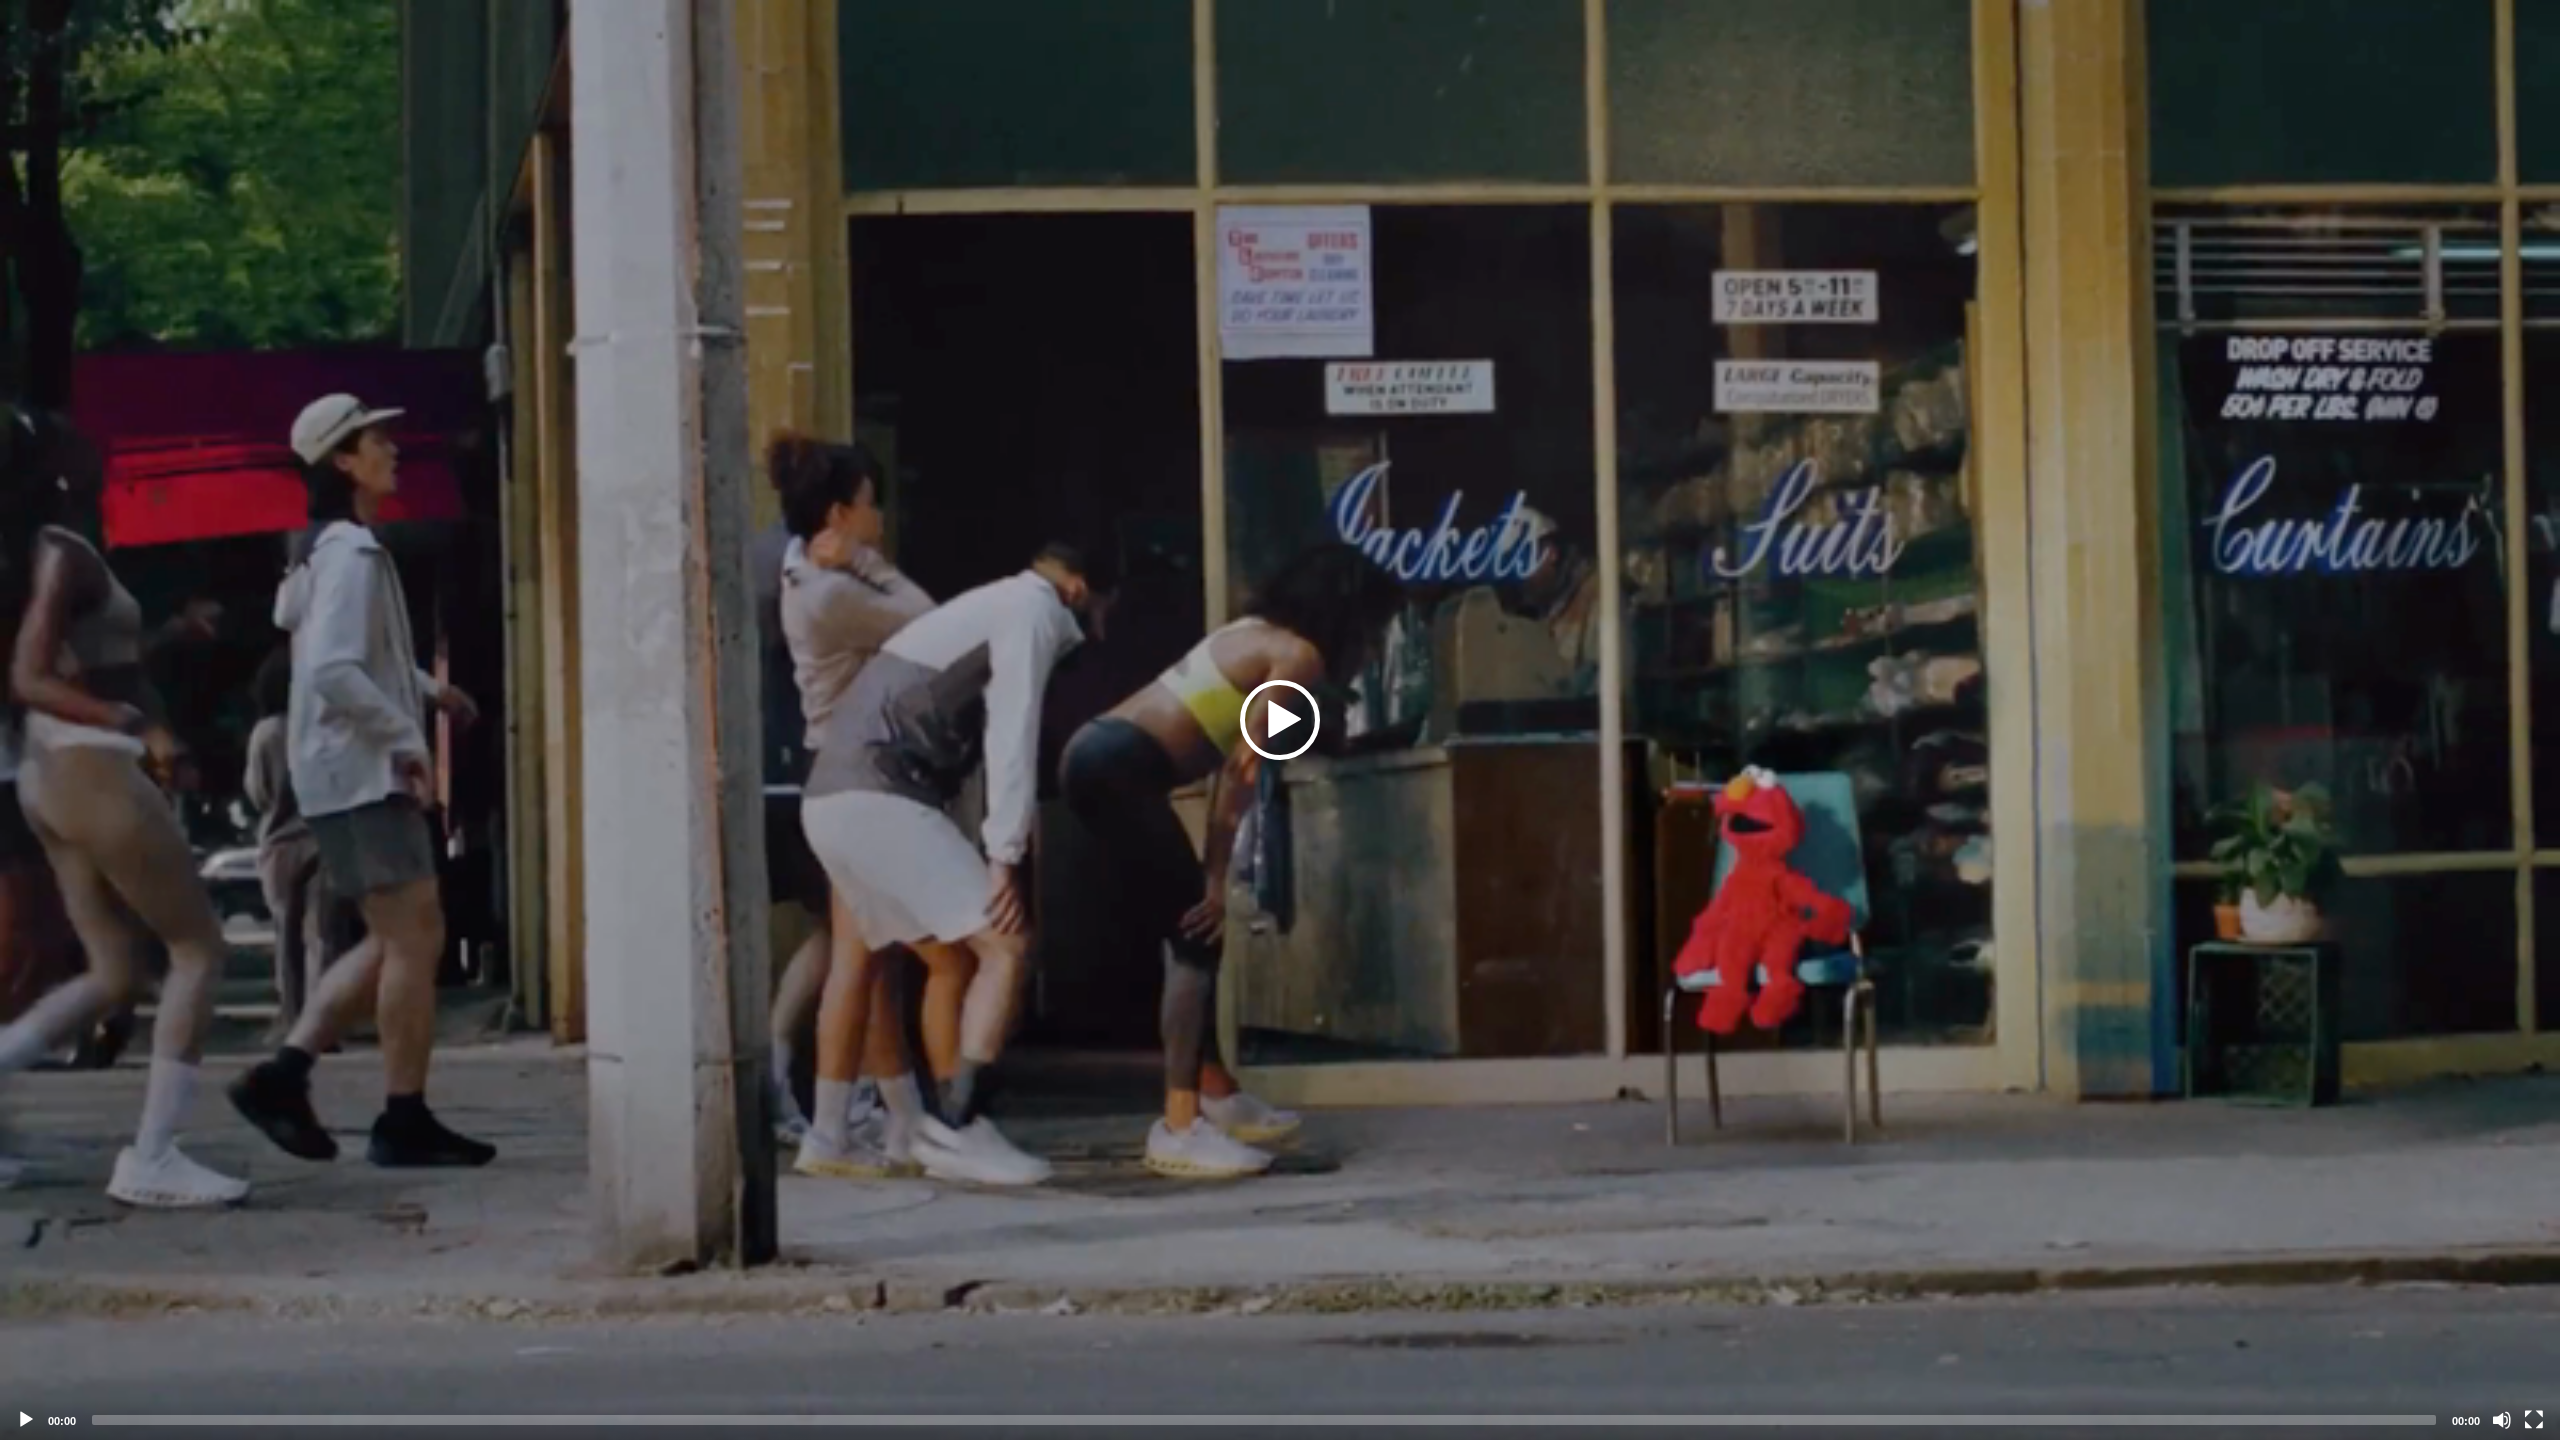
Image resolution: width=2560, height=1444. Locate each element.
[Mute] (2502, 1420)
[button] (1280, 720)
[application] (1280, 720)
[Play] (26, 1420)
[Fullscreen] (2534, 1420)
